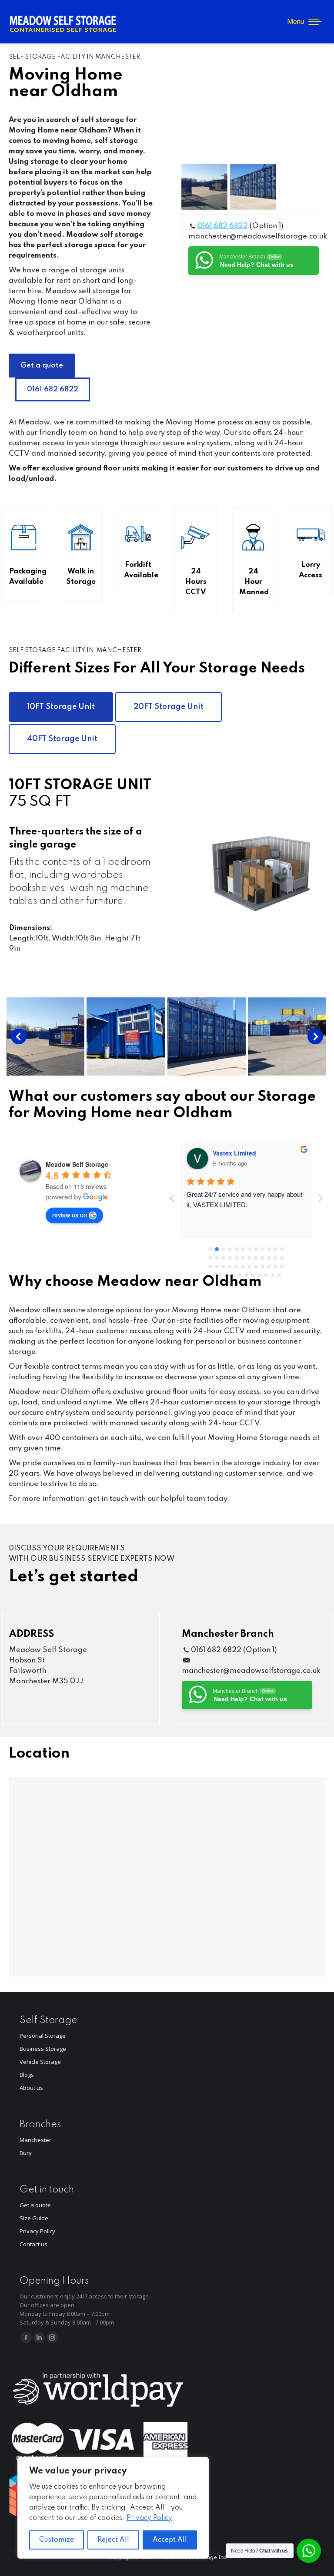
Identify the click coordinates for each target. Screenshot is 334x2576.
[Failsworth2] (253, 187)
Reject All (113, 2540)
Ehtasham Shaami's (242, 1153)
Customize (57, 2540)
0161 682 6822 (223, 226)
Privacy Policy (149, 2518)
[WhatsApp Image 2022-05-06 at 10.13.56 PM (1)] (243, 1036)
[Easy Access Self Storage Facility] (82, 1036)
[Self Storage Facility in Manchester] (204, 187)
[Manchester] (162, 1036)
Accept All (170, 2540)
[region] (113, 2508)
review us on (70, 1215)
